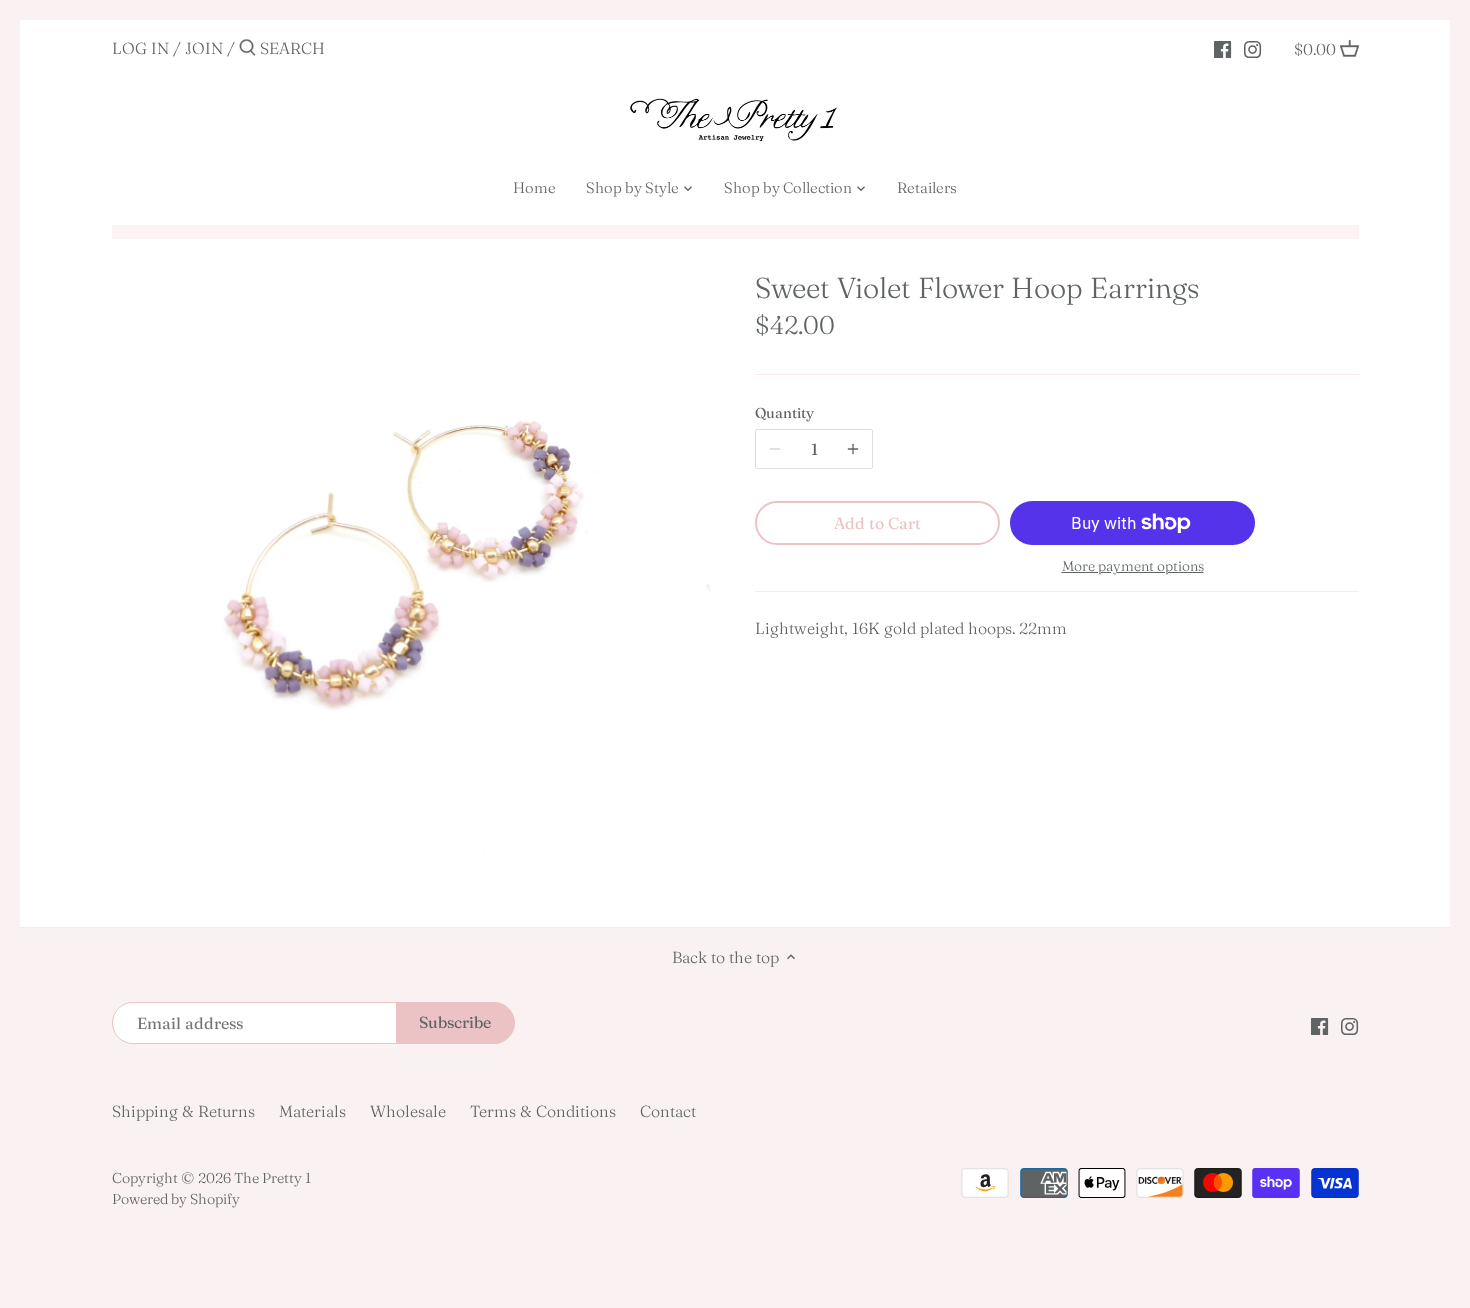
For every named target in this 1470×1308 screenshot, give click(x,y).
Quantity (784, 413)
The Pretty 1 (272, 1178)
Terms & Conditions (543, 1111)
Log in (140, 48)
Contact (668, 1111)
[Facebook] (1222, 47)
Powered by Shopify (176, 1199)
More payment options (1133, 566)
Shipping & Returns (183, 1111)
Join (204, 48)
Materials (312, 1111)
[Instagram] (1252, 47)
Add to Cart (877, 523)
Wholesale (408, 1111)
